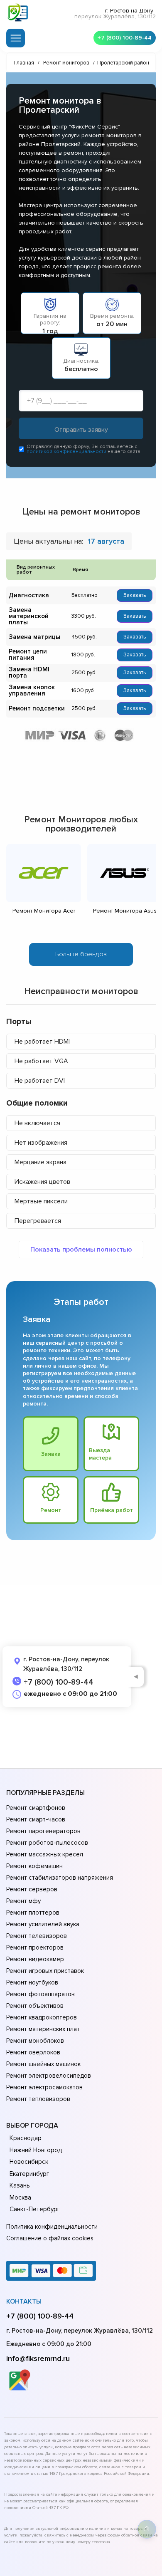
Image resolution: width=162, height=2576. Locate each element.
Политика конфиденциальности (52, 2227)
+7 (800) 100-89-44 (125, 38)
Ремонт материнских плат (43, 2029)
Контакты (24, 2301)
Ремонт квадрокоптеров (42, 2017)
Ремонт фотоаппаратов (40, 1994)
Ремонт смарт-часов (36, 1819)
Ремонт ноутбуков (32, 1982)
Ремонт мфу (23, 1901)
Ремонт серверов (32, 1889)
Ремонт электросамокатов (44, 2087)
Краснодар (26, 2138)
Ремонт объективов (35, 2006)
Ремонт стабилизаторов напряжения (60, 1878)
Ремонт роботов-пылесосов (47, 1843)
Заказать (135, 595)
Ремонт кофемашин (34, 1866)
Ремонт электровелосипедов (49, 2076)
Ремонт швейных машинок (43, 2064)
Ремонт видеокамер (35, 1959)
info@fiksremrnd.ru (38, 2358)
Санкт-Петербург (35, 2209)
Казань (20, 2185)
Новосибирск (29, 2162)
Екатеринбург (29, 2174)
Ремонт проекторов (35, 1947)
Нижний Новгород (36, 2150)
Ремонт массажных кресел (45, 1854)
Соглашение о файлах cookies (50, 2238)
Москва (20, 2197)
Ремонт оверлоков (33, 2052)
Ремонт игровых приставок (45, 1971)
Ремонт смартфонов (36, 1808)
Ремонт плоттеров (33, 1913)
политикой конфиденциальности (66, 452)
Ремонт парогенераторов (43, 1831)
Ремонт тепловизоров (38, 2099)
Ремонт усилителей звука (43, 1924)
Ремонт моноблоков (35, 2041)
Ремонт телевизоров (37, 1936)
